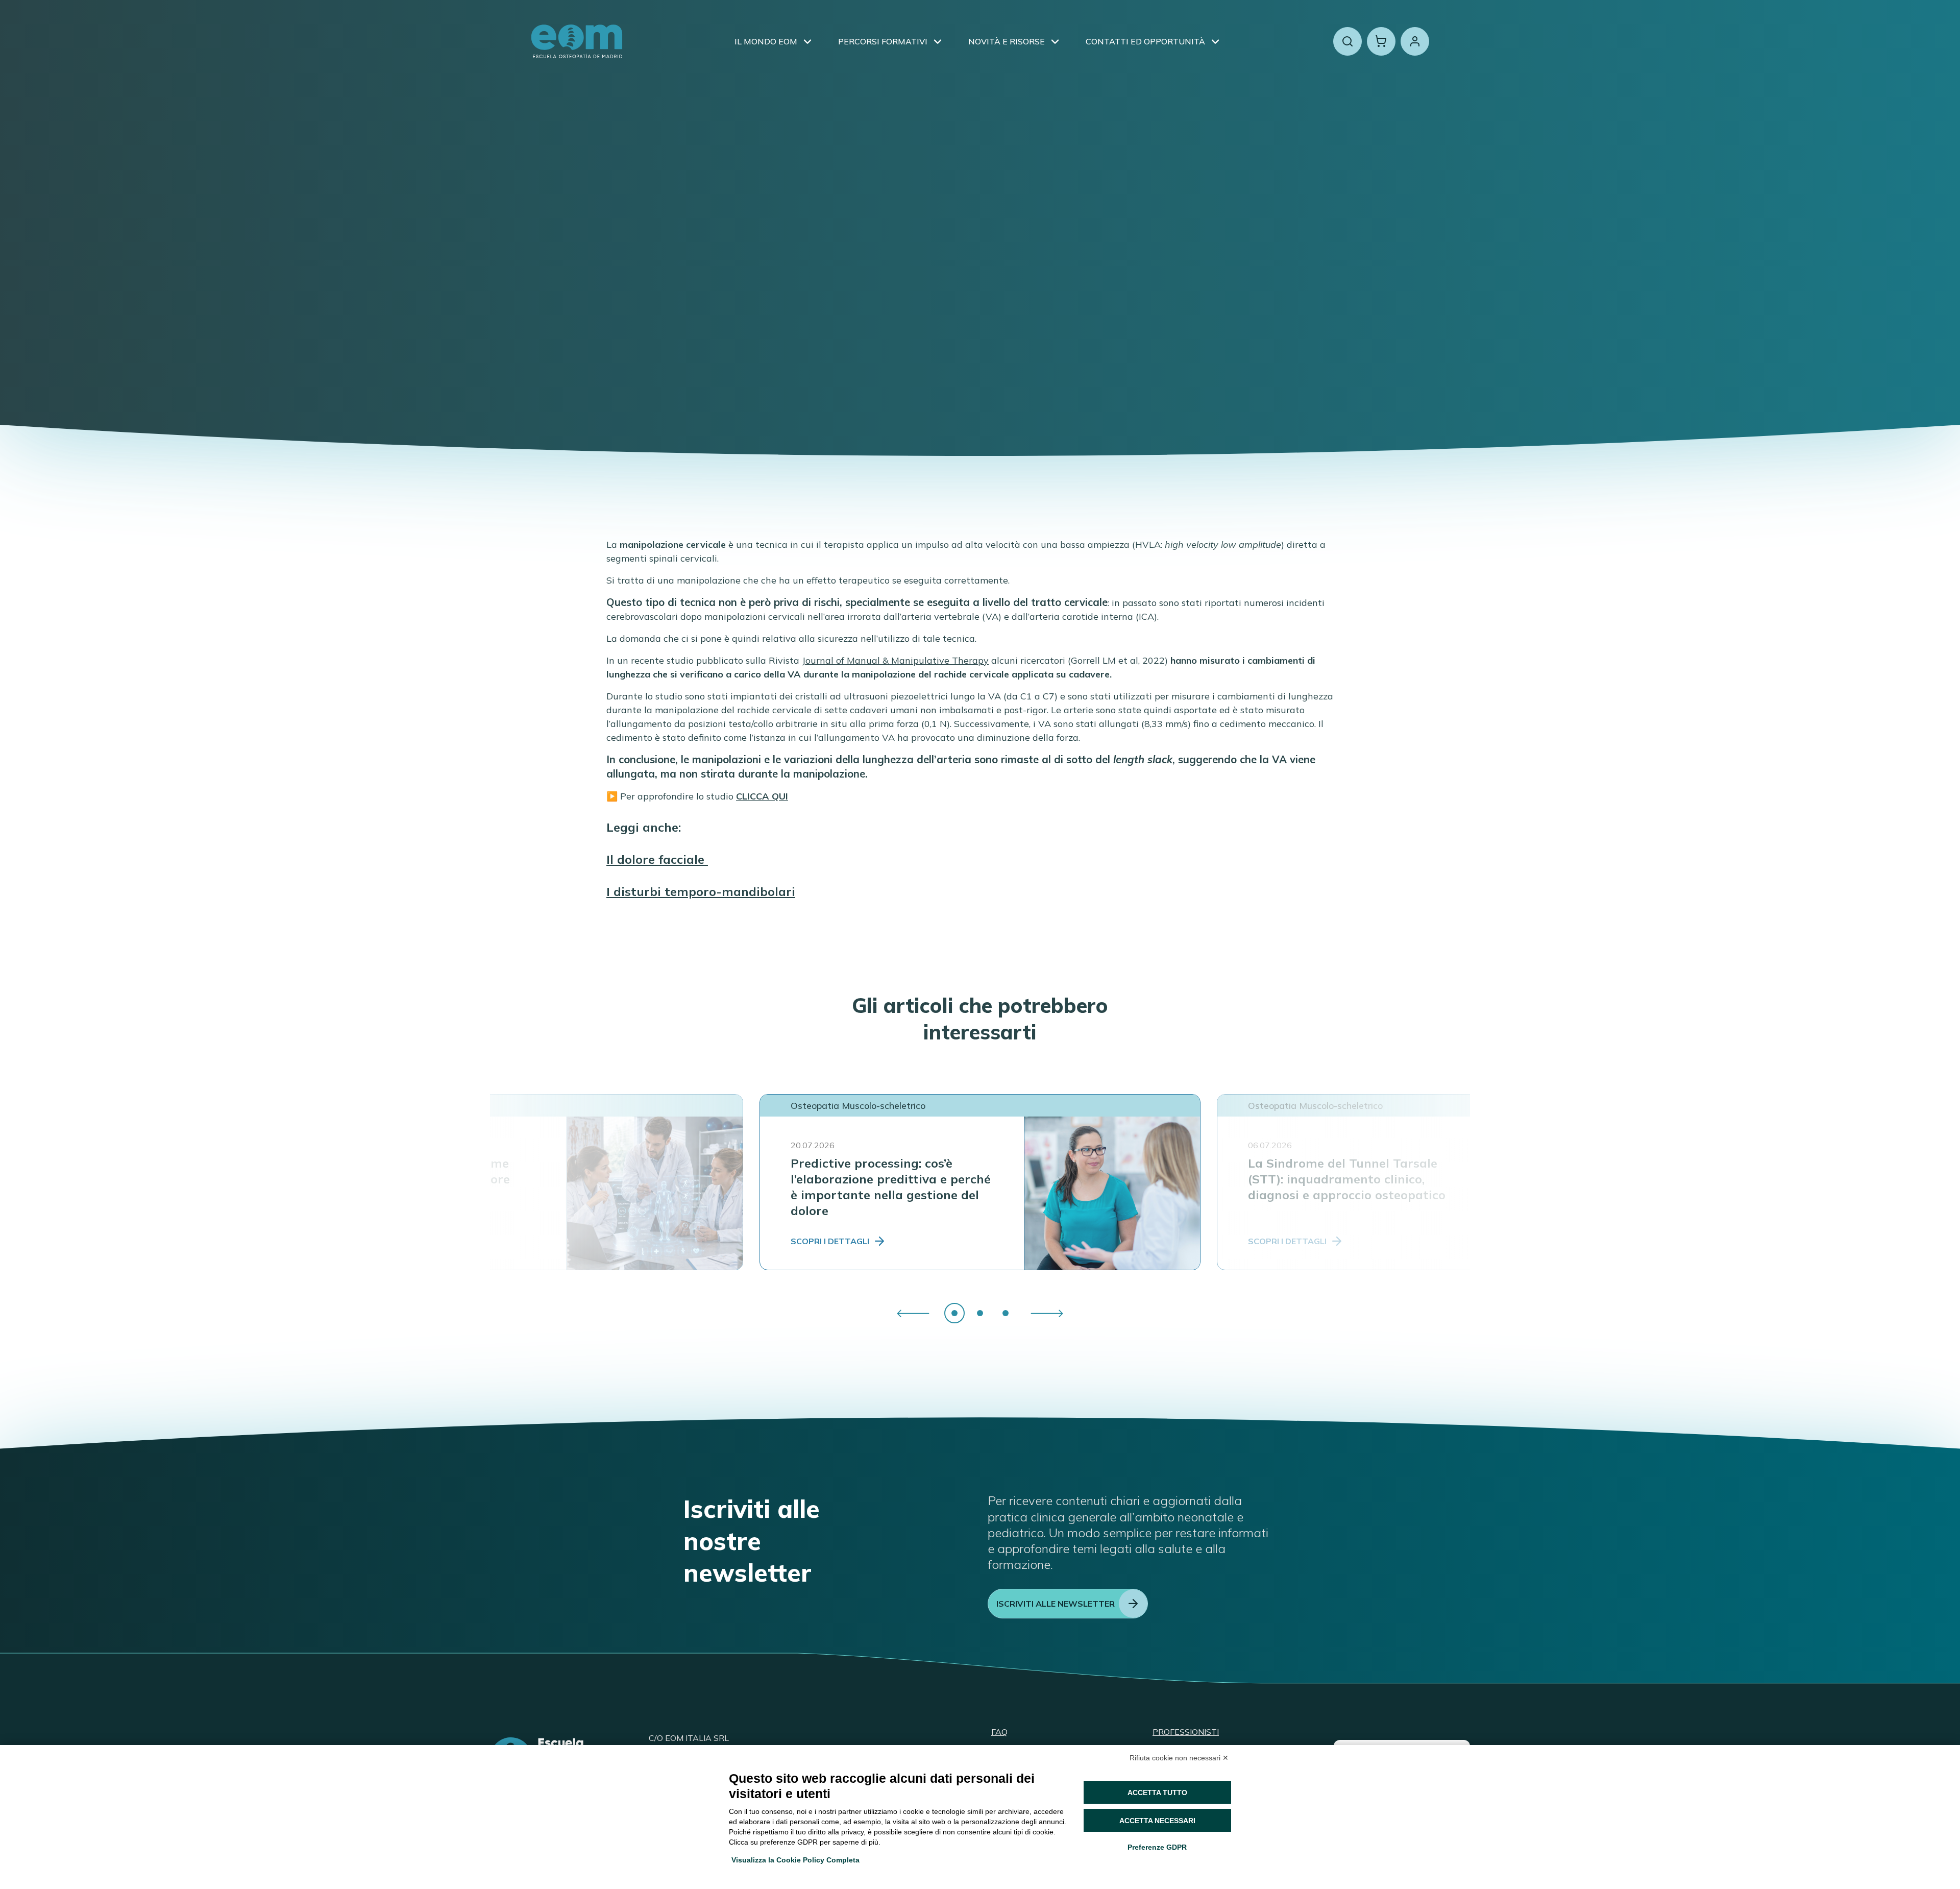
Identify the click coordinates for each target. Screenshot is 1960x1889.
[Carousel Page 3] (1006, 1313)
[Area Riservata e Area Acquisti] (1415, 41)
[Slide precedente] (913, 1314)
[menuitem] (807, 41)
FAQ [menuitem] (999, 1732)
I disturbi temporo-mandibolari (701, 891)
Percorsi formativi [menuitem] (883, 41)
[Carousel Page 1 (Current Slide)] (954, 1313)
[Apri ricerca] (1347, 41)
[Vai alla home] (577, 41)
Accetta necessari (1157, 1821)
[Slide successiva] (1047, 1314)
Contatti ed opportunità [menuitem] (1145, 41)
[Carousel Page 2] (980, 1313)
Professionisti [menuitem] (1186, 1732)
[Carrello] (1381, 41)
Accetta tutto (1157, 1793)
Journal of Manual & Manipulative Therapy (895, 660)
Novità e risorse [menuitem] (1007, 41)
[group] (980, 1313)
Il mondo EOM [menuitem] (766, 41)
